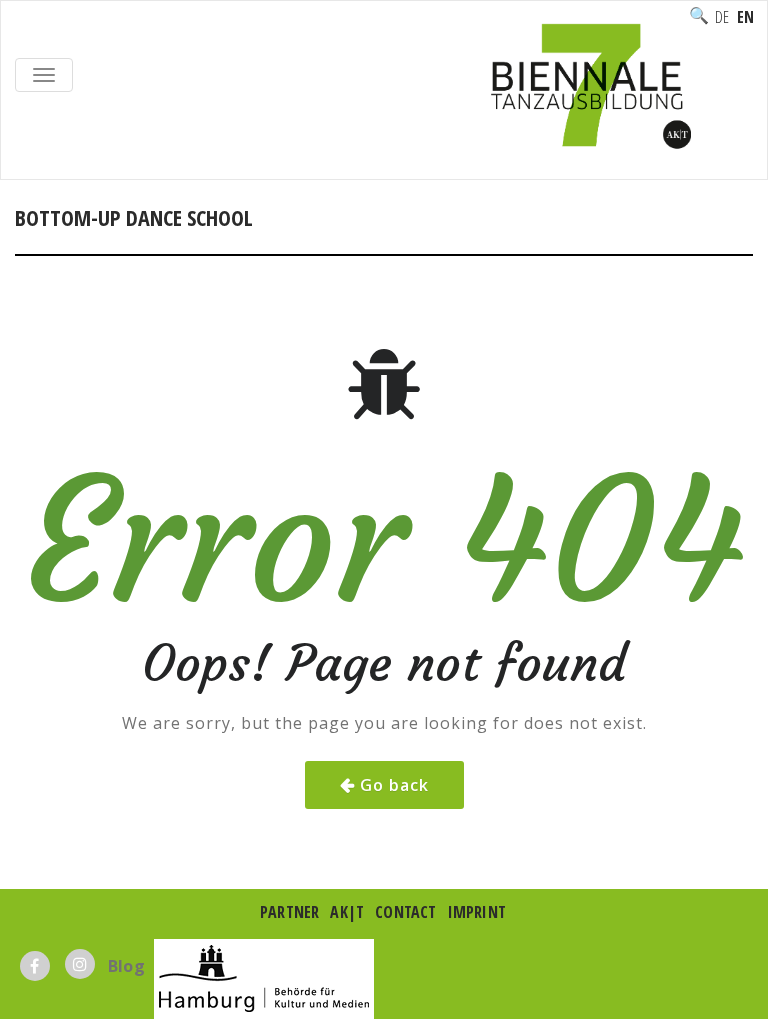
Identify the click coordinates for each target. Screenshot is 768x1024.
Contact (405, 912)
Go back (394, 785)
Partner (289, 912)
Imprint (477, 912)
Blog (126, 966)
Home (36, 239)
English (745, 17)
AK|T (347, 912)
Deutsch (722, 17)
